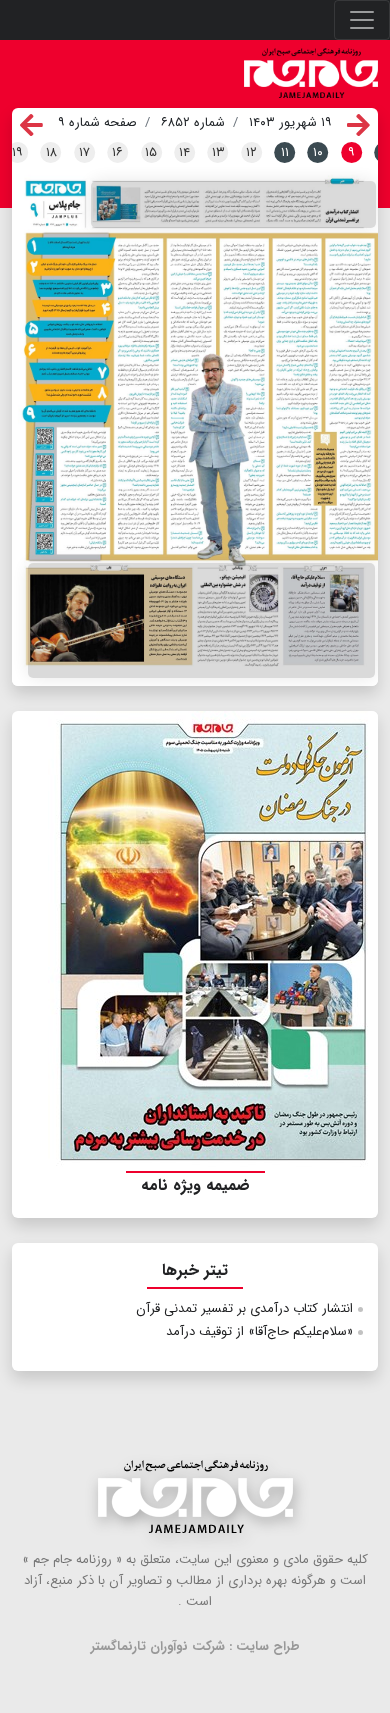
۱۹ (17, 152)
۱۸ (51, 152)
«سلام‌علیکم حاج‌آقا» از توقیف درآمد (259, 1331)
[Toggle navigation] (362, 20)
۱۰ (318, 152)
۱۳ (218, 152)
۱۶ (117, 152)
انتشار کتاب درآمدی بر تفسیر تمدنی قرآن (244, 1308)
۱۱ (285, 152)
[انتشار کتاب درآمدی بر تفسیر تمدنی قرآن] (233, 205)
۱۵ (151, 152)
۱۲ (251, 152)
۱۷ (84, 152)
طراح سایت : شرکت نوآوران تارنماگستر (195, 1646)
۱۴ (184, 152)
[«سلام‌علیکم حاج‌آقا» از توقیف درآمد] (201, 620)
